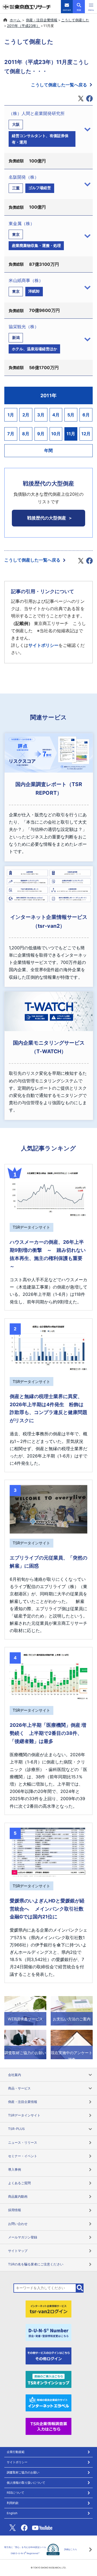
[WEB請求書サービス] (25, 2010)
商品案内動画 (18, 2196)
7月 (11, 434)
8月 (26, 434)
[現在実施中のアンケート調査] (72, 2044)
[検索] (80, 2288)
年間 (48, 450)
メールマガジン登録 (23, 2237)
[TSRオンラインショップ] (48, 2379)
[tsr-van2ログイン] (48, 2309)
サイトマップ (18, 2251)
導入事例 (15, 2169)
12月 (86, 434)
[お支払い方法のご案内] (72, 2010)
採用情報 (15, 2210)
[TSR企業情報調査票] (48, 2426)
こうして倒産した (75, 20)
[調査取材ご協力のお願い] (25, 2044)
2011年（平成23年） (23, 26)
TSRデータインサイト (24, 2115)
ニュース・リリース (23, 2142)
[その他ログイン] (48, 2356)
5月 (71, 415)
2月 (26, 415)
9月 (41, 434)
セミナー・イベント (23, 2156)
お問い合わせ (18, 2224)
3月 (41, 415)
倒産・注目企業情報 (42, 20)
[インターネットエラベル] (48, 2402)
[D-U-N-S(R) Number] (48, 2332)
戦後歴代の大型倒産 (47, 518)
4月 (56, 415)
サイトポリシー (43, 645)
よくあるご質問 (19, 2183)
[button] (91, 7)
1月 (11, 415)
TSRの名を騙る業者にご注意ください (36, 2264)
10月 (56, 434)
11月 (71, 434)
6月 (86, 415)
